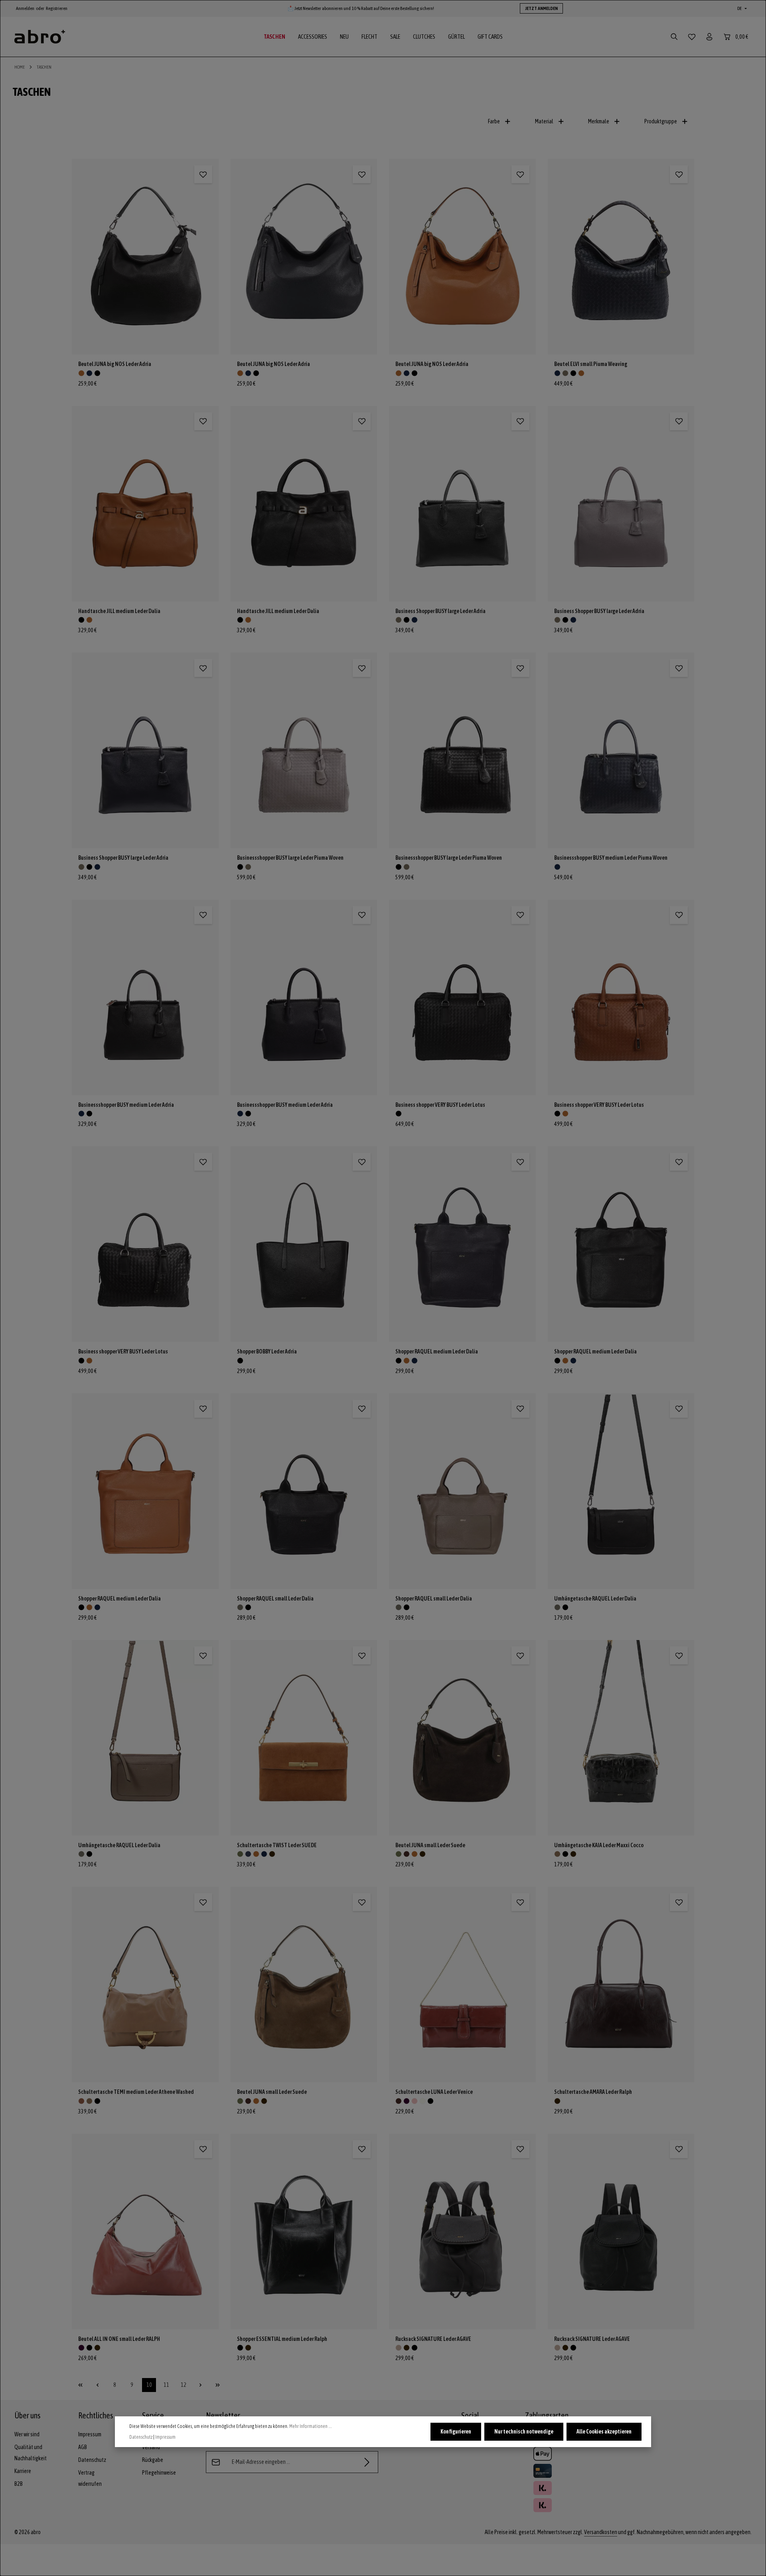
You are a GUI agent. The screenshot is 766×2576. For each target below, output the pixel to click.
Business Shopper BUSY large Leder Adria (440, 611)
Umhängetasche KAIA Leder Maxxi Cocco (599, 1845)
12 (186, 2387)
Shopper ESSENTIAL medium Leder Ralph (282, 2339)
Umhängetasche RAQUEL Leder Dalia (595, 1599)
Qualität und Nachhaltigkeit (31, 2453)
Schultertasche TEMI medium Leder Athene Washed (136, 2092)
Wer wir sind (27, 2434)
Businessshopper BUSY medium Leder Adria (126, 1105)
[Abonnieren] (367, 2462)
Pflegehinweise (159, 2473)
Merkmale (599, 121)
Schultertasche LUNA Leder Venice (434, 2092)
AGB (83, 2447)
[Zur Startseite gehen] (40, 37)
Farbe (494, 121)
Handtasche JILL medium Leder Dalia (119, 611)
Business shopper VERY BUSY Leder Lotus (440, 1105)
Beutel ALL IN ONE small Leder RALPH (119, 2339)
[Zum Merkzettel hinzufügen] (203, 174)
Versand (151, 2447)
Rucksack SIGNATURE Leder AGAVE (433, 2339)
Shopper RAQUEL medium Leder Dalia (437, 1351)
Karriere (23, 2471)
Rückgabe (153, 2460)
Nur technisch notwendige (524, 2432)
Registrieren (57, 8)
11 (168, 2387)
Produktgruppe (661, 121)
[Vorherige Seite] (98, 2385)
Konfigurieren (456, 2432)
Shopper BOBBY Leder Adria (267, 1351)
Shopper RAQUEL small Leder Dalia (275, 1599)
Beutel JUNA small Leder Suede (430, 1845)
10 (151, 2387)
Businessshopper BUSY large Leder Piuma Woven (290, 858)
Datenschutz (92, 2460)
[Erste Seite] (80, 2385)
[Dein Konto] (709, 37)
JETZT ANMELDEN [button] (541, 8)
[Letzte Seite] (218, 2385)
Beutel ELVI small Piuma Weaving (591, 364)
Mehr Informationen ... (311, 2426)
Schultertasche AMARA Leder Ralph (593, 2092)
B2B (19, 2484)
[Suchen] (674, 37)
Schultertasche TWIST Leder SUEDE (277, 1845)
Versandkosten (601, 2532)
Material (544, 121)
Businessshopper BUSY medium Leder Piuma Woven (611, 858)
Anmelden (25, 8)
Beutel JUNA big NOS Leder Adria (115, 364)
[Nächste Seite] (200, 2385)
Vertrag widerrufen (90, 2478)
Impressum (90, 2434)
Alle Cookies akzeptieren (604, 2432)
